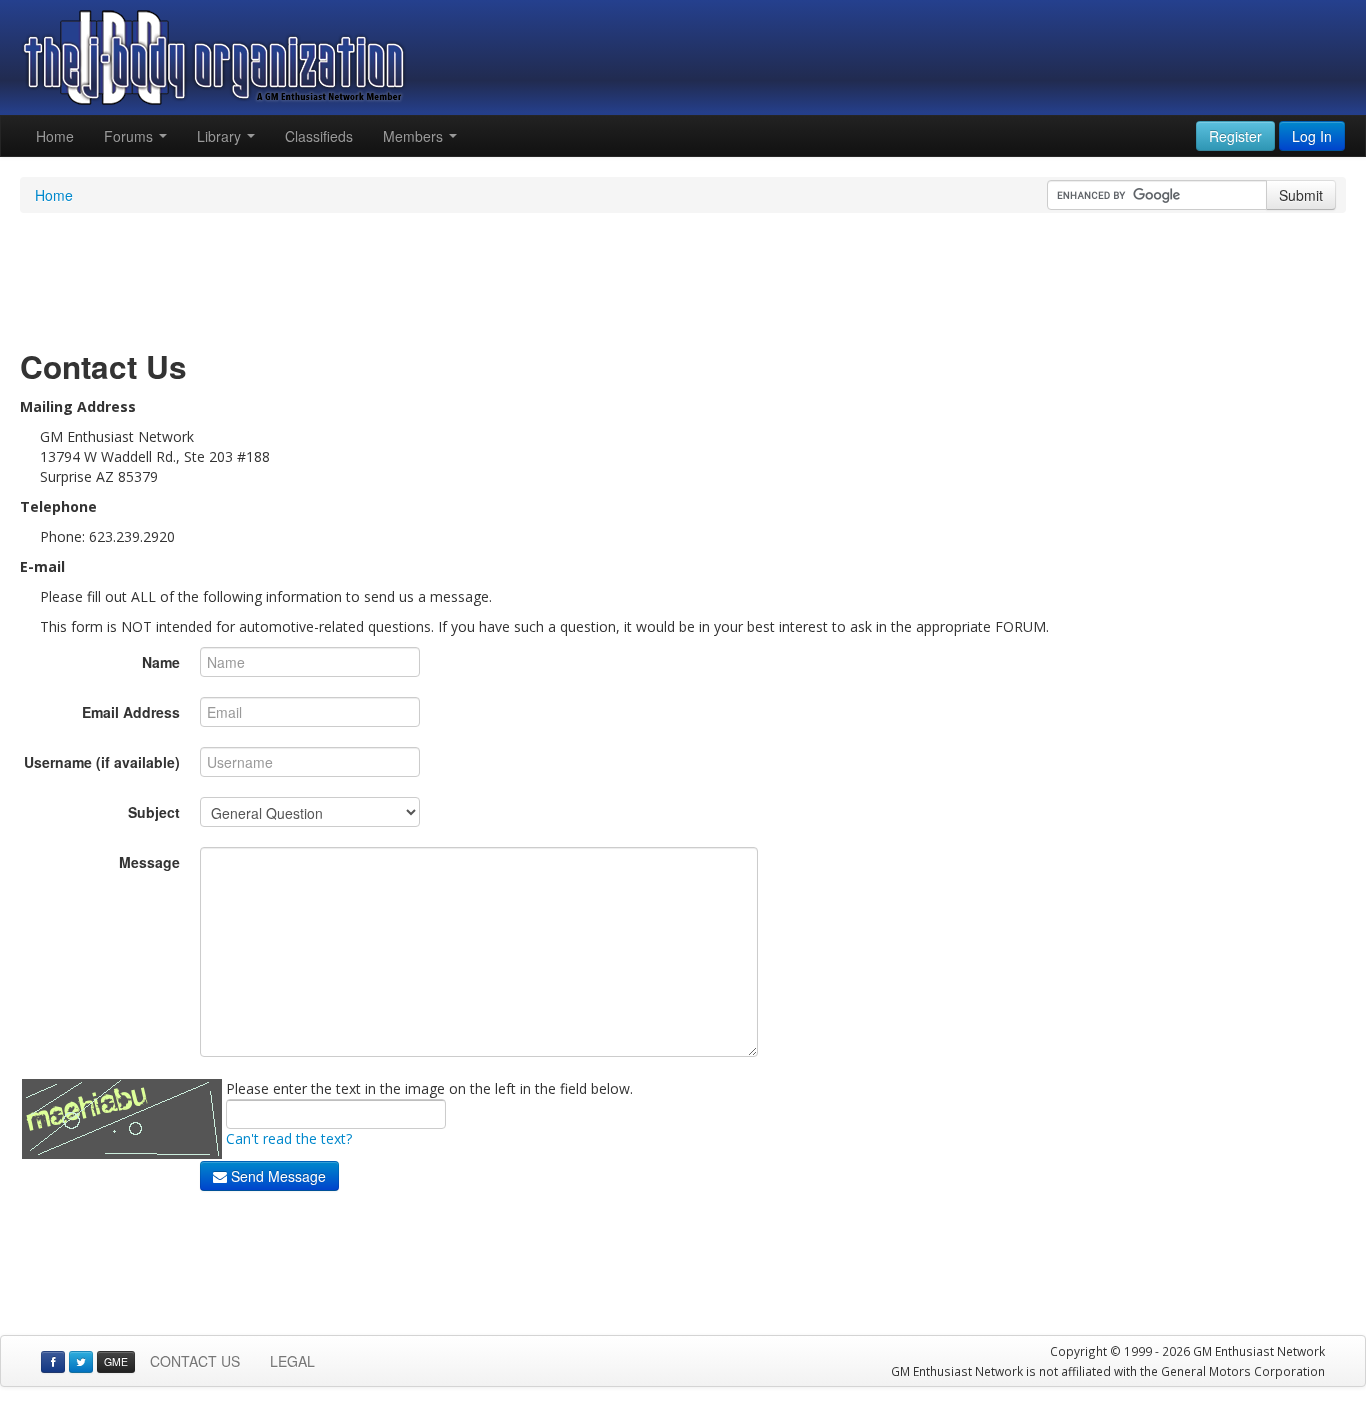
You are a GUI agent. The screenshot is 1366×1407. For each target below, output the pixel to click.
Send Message (276, 1176)
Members (415, 136)
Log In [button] (1312, 136)
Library (221, 136)
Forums (130, 136)
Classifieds (319, 136)
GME (116, 1361)
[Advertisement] (683, 278)
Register (1235, 136)
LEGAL (292, 1361)
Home (55, 136)
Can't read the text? (289, 1138)
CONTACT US (195, 1361)
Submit (1301, 195)
